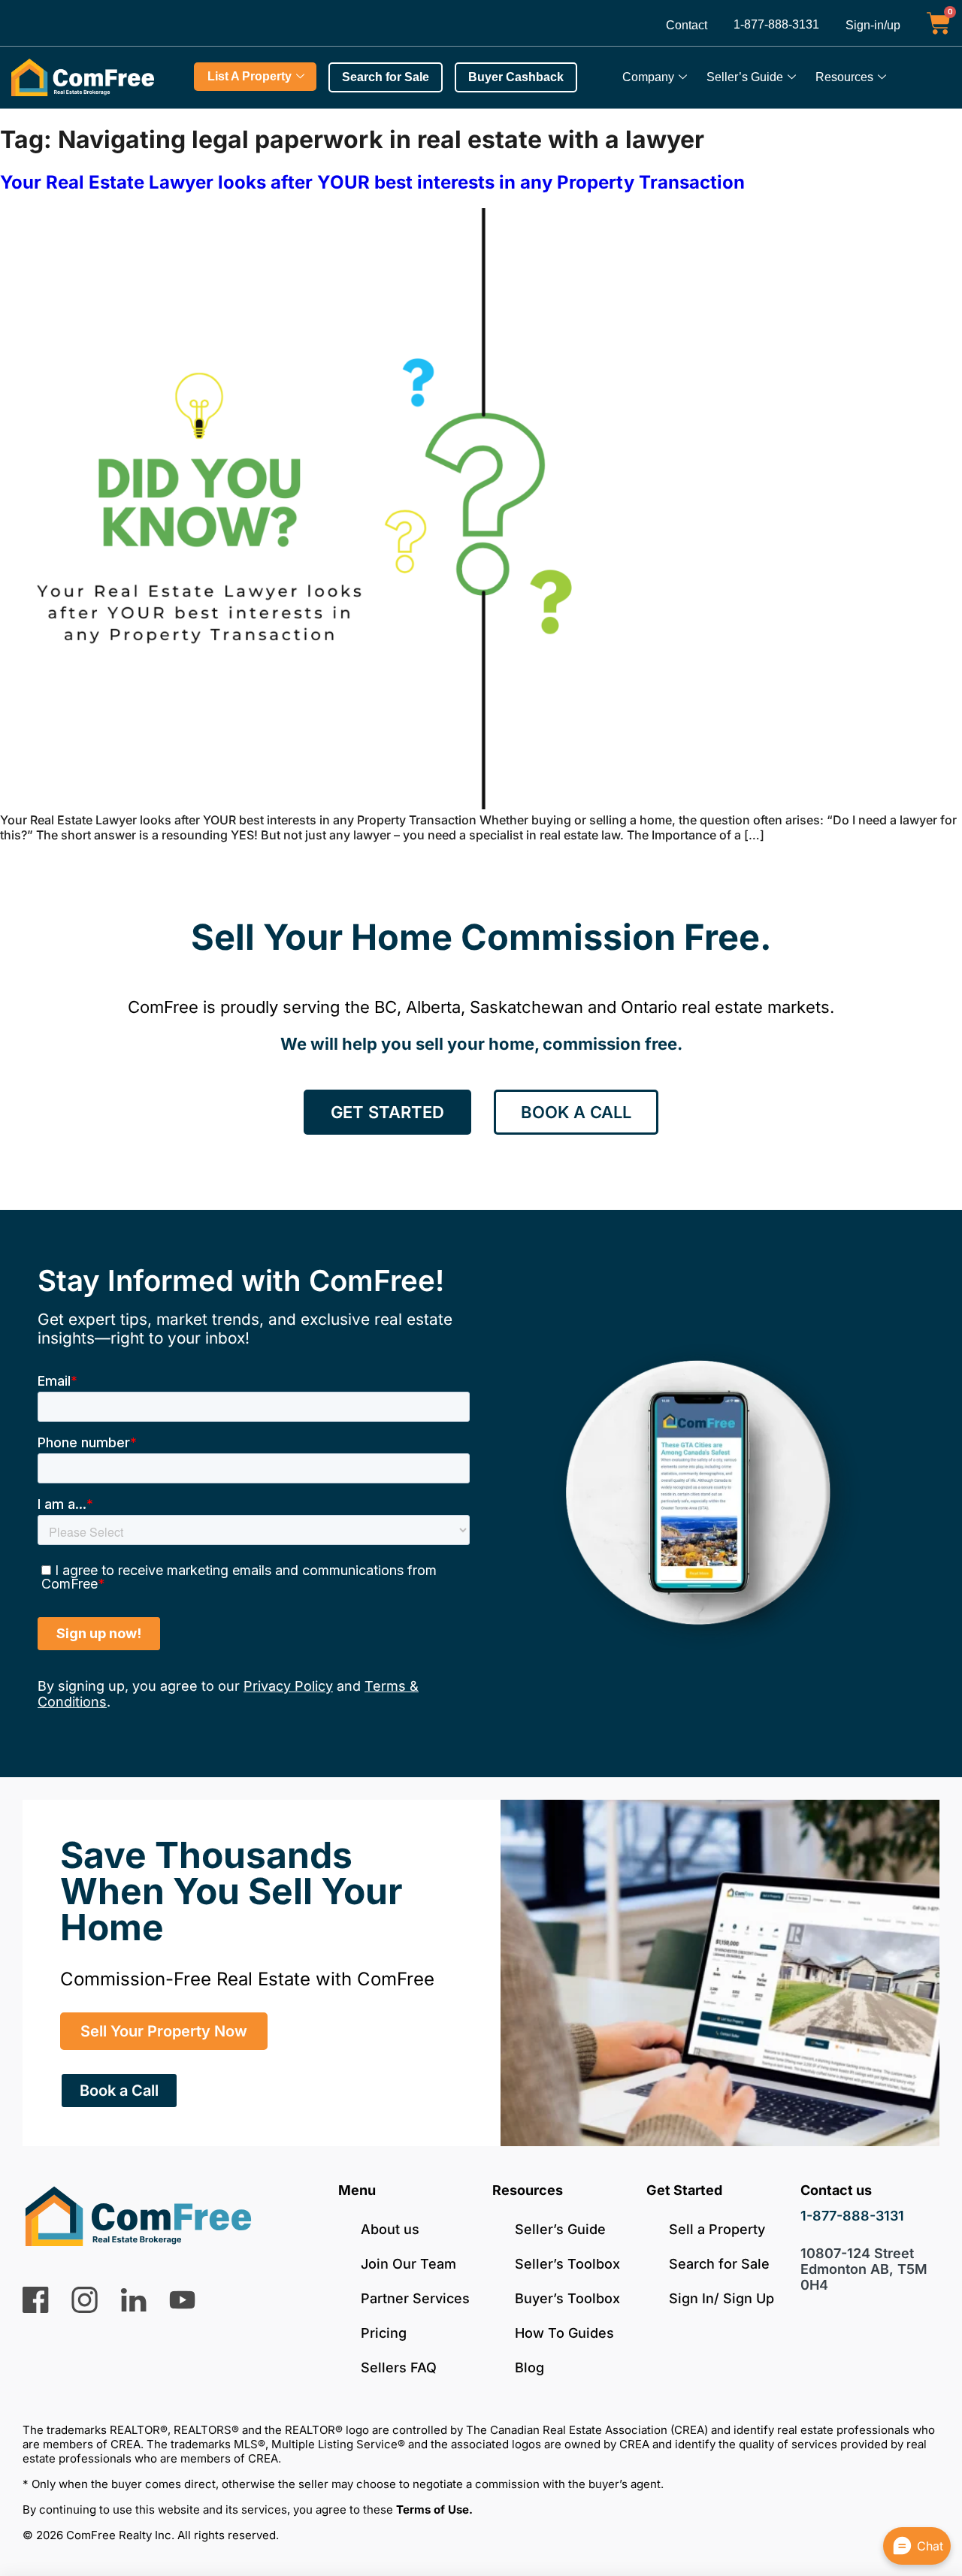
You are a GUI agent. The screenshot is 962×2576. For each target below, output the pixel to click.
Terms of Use (433, 2509)
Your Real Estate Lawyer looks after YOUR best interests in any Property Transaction (372, 182)
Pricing (384, 2333)
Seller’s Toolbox (567, 2264)
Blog (529, 2367)
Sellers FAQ (399, 2367)
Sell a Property (717, 2229)
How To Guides (564, 2333)
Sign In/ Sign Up (721, 2298)
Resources (844, 77)
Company (648, 77)
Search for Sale (719, 2264)
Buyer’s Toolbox (567, 2298)
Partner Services (415, 2298)
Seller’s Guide (745, 77)
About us (390, 2229)
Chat (930, 2546)
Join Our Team (408, 2264)
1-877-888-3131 (776, 24)
